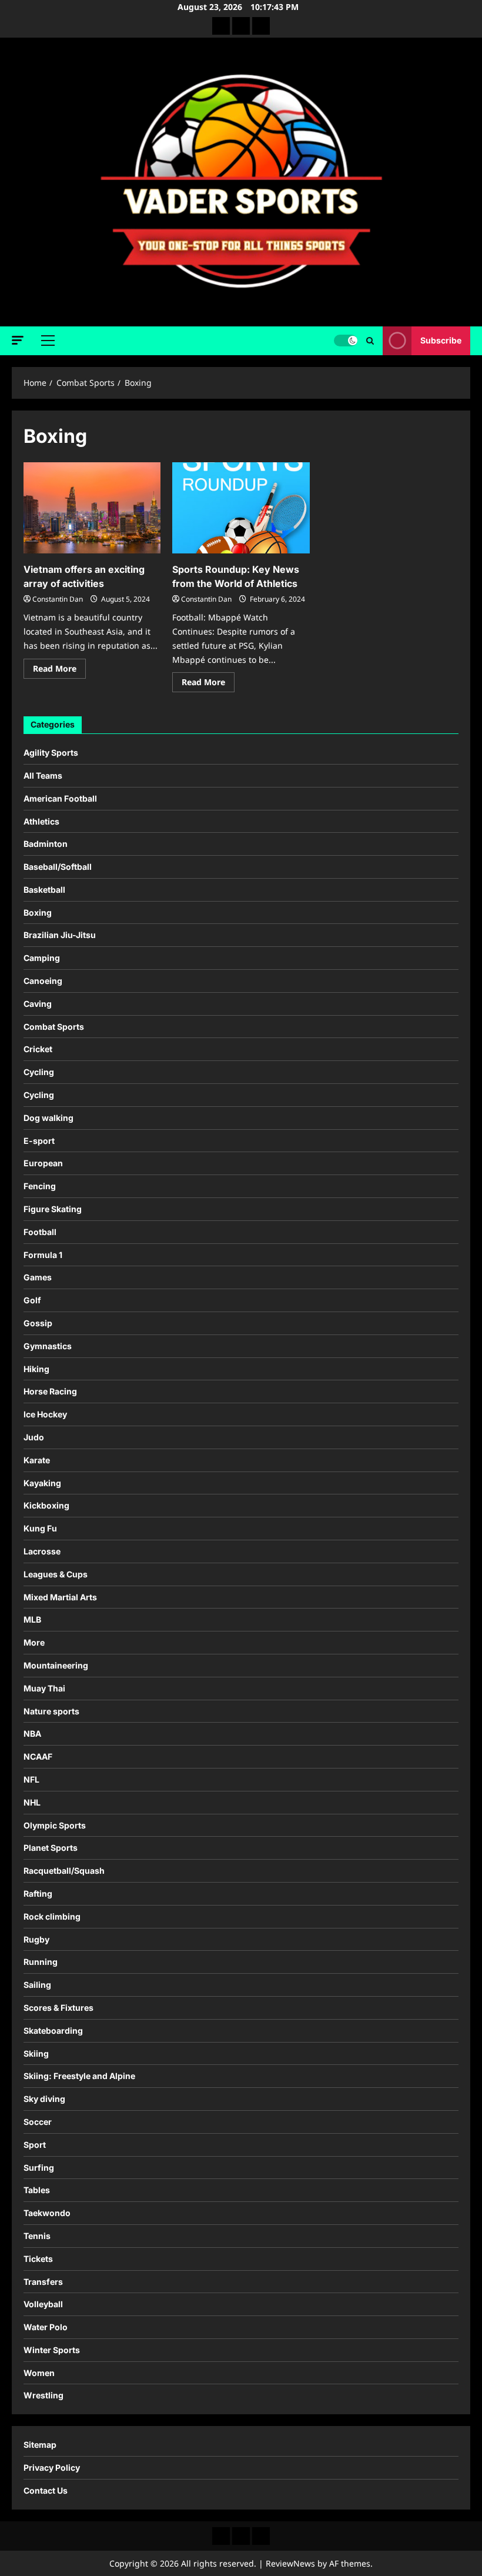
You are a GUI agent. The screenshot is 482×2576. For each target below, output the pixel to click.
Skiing (36, 2053)
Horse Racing (50, 1391)
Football (40, 1232)
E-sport (39, 1141)
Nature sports (51, 1711)
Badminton (46, 844)
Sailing (37, 1985)
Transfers (43, 2282)
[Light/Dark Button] (346, 341)
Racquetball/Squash (64, 1871)
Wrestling (43, 2395)
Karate (37, 1460)
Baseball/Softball (58, 867)
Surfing (39, 2168)
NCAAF (38, 1756)
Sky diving (44, 2099)
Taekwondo (47, 2213)
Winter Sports (52, 2350)
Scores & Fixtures (58, 2008)
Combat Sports (54, 1027)
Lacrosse (42, 1551)
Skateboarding (53, 2031)
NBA (32, 1734)
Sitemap (40, 2445)
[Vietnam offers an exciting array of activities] (92, 508)
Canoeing (43, 981)
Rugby (36, 1939)
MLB (32, 1619)
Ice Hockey (45, 1414)
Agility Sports (51, 753)
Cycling (39, 1072)
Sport (35, 2145)
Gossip (38, 1323)
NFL (31, 1779)
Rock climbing (52, 1916)
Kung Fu (40, 1528)
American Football (60, 798)
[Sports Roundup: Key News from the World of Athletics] (241, 508)
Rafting (38, 1893)
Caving (38, 1004)
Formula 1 (43, 1255)
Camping (42, 958)
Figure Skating (53, 1209)
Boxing (38, 912)
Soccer (38, 2122)
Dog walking (48, 1118)
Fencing (40, 1186)
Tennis (37, 2236)
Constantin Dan (58, 599)
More (34, 1642)
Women (39, 2373)
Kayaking (42, 1483)
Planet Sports (51, 1848)
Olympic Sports (55, 1825)
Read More (59, 670)
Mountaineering (56, 1665)
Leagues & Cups (56, 1574)
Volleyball (43, 2304)
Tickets (38, 2259)
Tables (37, 2190)
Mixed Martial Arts (60, 1597)
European (43, 1163)
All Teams (43, 775)
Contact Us (46, 2490)
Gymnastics (48, 1346)
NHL (32, 1802)
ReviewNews (290, 2563)
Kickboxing (46, 1505)
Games (38, 1277)
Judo (34, 1437)
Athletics (41, 821)
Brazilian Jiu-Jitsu (60, 935)
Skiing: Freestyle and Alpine (79, 2076)
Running (41, 1962)
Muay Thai (44, 1688)
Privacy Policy (52, 2467)
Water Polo (46, 2327)
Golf (32, 1300)
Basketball (44, 890)
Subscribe (441, 340)
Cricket (38, 1049)
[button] (18, 340)
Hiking (36, 1369)
